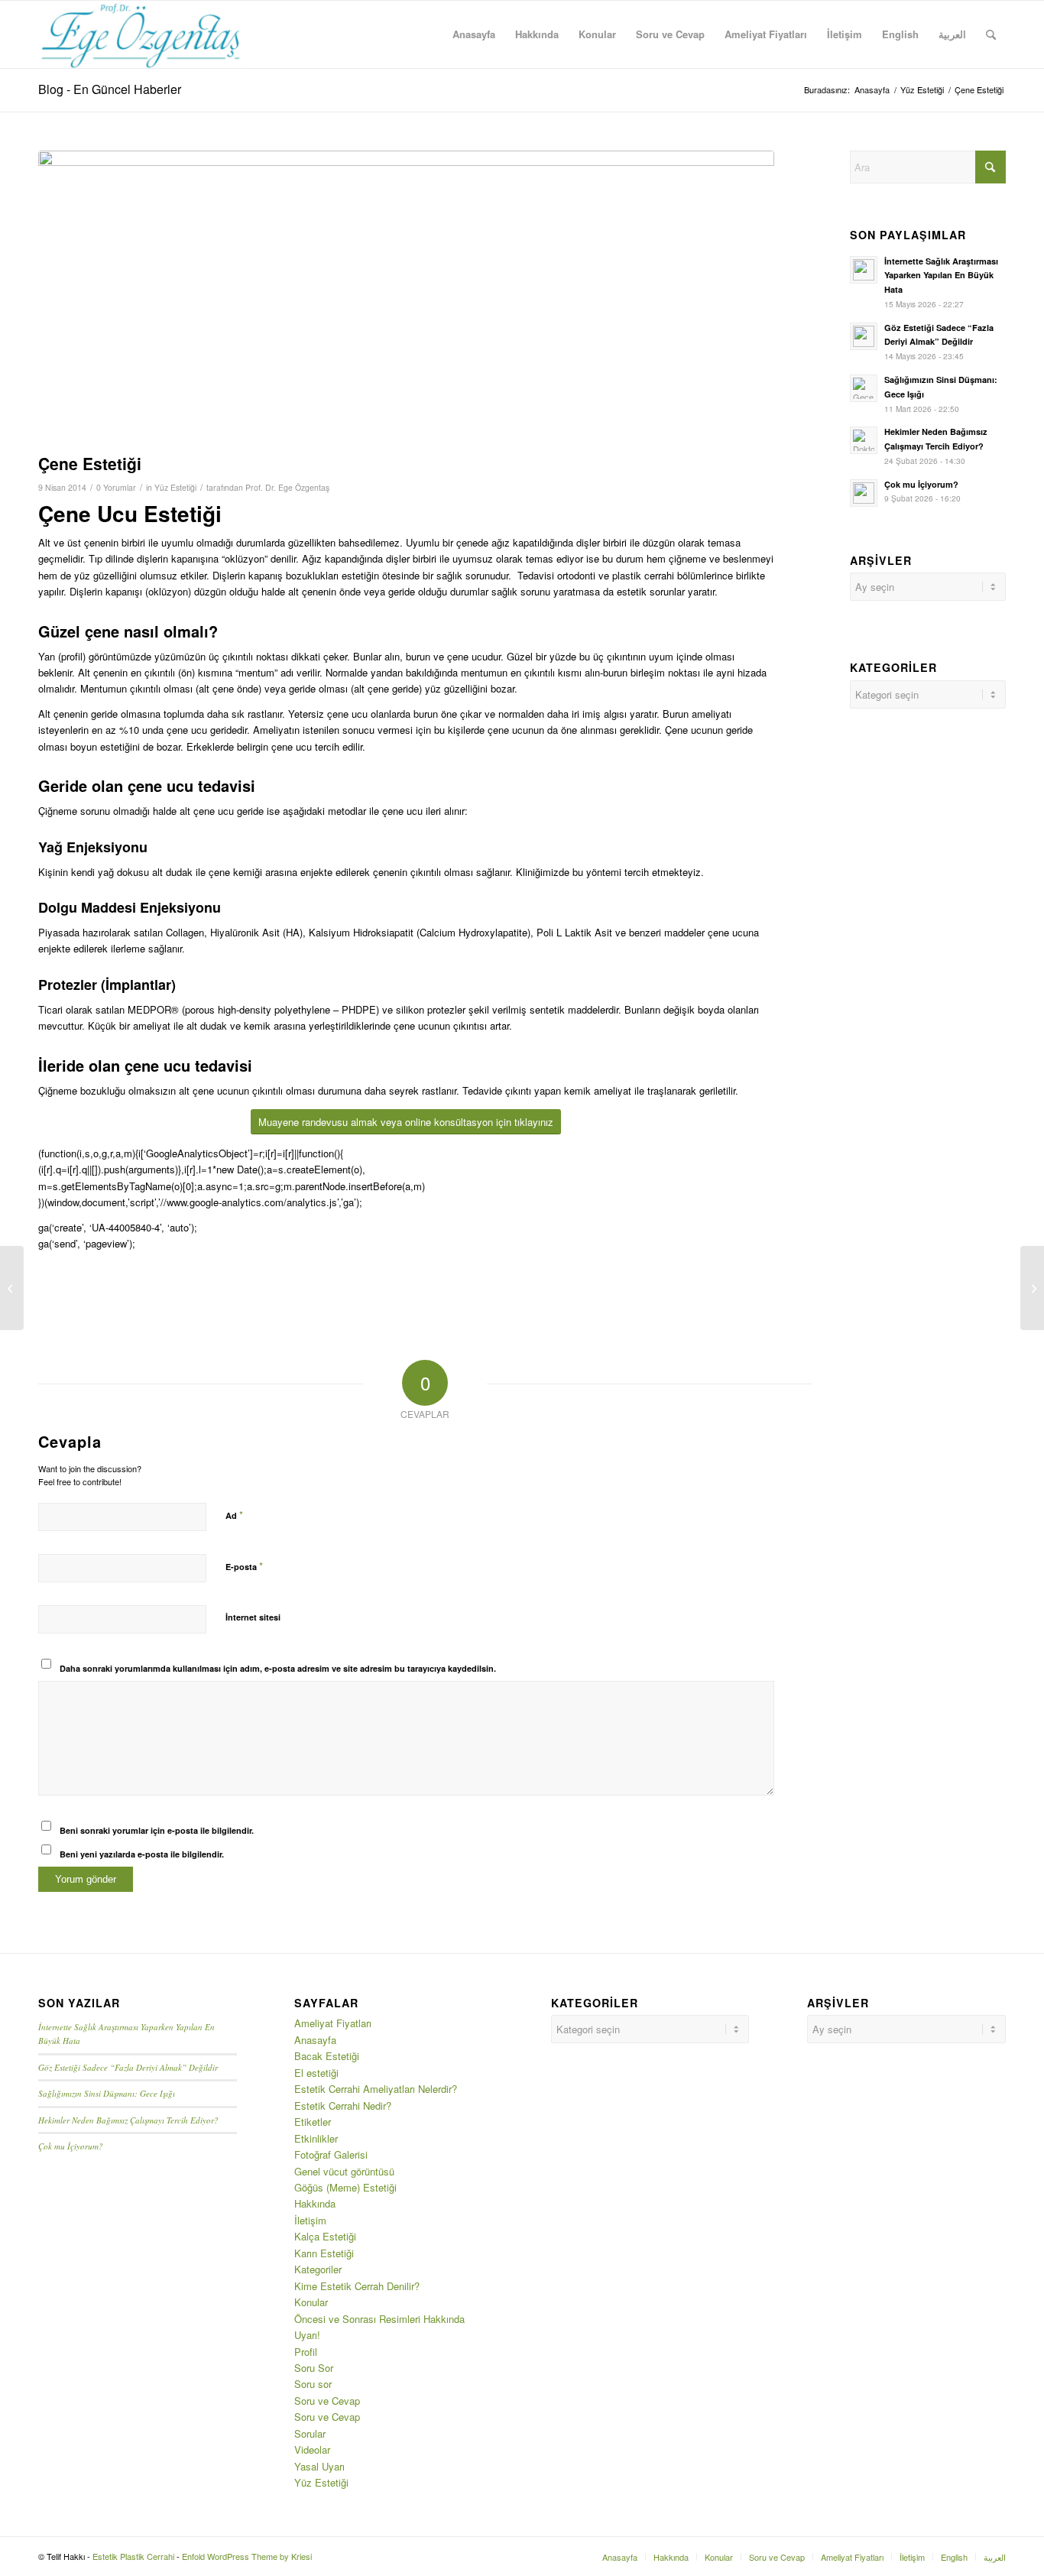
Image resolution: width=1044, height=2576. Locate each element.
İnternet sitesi (253, 1617)
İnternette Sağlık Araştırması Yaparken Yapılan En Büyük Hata (941, 276)
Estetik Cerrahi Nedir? (343, 2106)
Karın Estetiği (324, 2253)
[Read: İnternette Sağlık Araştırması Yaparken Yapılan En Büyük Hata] (864, 270)
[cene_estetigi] (406, 298)
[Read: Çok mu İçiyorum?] (864, 493)
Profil (306, 2352)
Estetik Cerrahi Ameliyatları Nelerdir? (376, 2089)
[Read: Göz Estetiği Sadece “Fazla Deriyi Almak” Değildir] (864, 336)
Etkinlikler (316, 2138)
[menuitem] (474, 34)
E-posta (244, 1566)
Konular (311, 2302)
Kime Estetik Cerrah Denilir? (357, 2286)
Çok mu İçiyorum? (921, 484)
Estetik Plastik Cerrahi (133, 2556)
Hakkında (315, 2203)
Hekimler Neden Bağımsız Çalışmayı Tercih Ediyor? (128, 2120)
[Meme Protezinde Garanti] (1032, 1288)
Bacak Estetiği (327, 2056)
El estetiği (316, 2073)
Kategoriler (318, 2269)
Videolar (312, 2449)
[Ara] (991, 34)
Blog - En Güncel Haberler (110, 89)
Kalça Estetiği (325, 2236)
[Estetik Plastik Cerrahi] (141, 34)
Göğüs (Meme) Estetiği (345, 2187)
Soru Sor (314, 2368)
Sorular (310, 2433)
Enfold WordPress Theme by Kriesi (247, 2556)
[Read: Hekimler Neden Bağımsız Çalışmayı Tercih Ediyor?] (864, 440)
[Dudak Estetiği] (12, 1288)
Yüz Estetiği (175, 487)
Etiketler (313, 2122)
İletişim (310, 2220)
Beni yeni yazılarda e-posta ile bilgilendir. (142, 1854)
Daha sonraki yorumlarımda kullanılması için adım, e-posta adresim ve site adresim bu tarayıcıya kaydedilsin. (278, 1668)
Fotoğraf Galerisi (331, 2154)
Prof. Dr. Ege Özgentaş (287, 487)
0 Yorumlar (116, 487)
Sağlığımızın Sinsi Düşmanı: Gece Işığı (107, 2093)
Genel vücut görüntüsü (344, 2171)
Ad (234, 1515)
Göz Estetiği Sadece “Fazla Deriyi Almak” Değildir (128, 2067)
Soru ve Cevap (327, 2401)
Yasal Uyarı (319, 2466)
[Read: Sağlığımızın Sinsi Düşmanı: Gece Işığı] (864, 388)
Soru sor (313, 2384)
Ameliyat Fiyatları (333, 2023)
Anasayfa (315, 2040)
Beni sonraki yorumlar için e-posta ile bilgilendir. (157, 1830)
